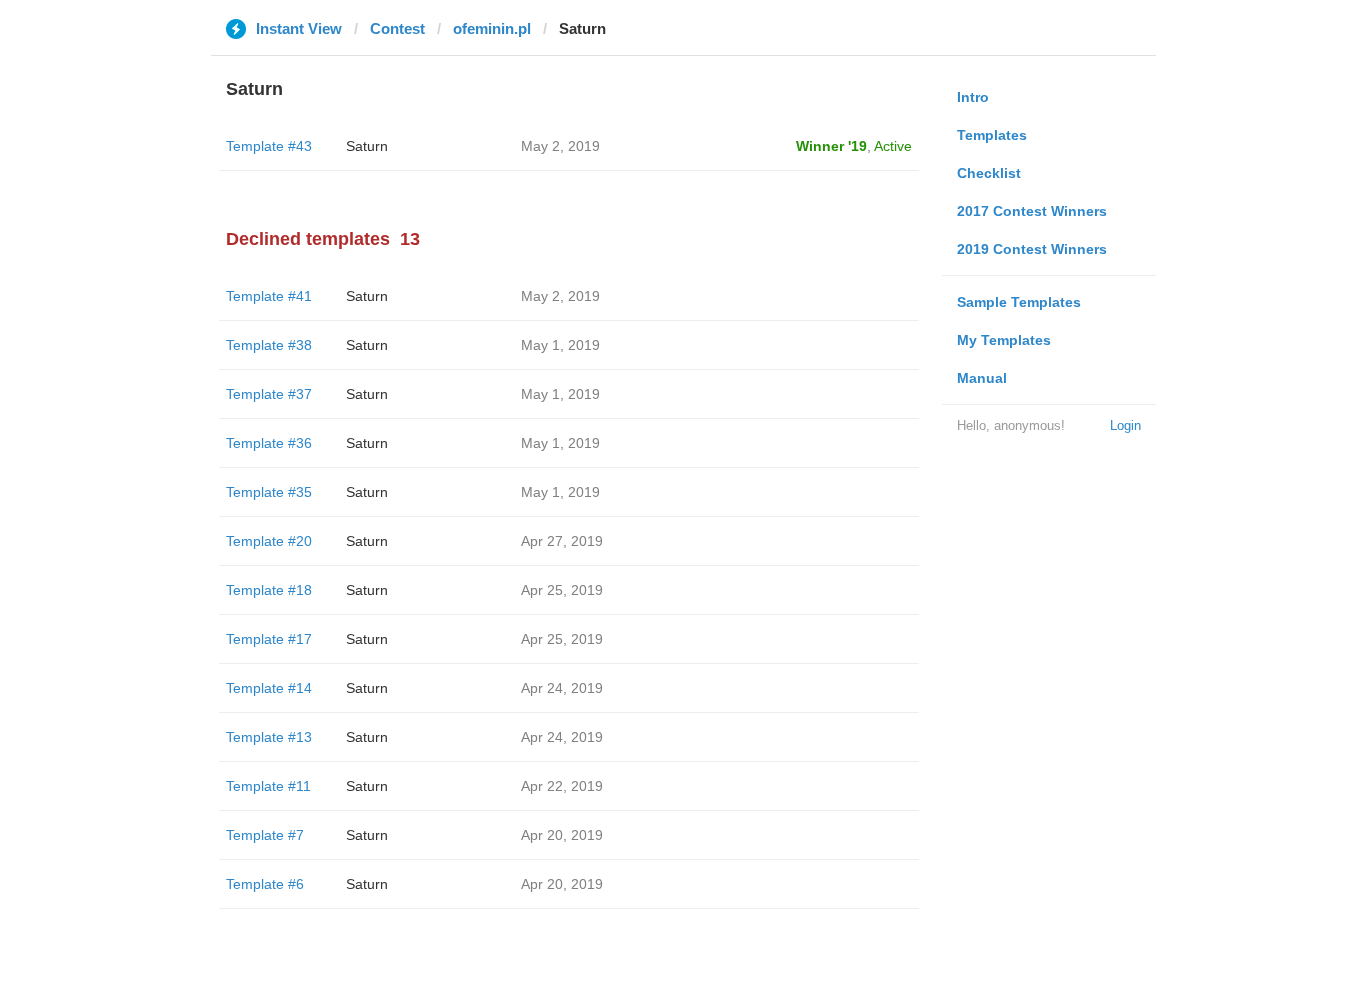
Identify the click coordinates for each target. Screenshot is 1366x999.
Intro (973, 97)
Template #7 (265, 835)
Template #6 (265, 884)
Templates (992, 135)
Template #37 (269, 394)
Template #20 (269, 541)
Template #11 (268, 786)
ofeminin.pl (492, 28)
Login (1125, 425)
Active (893, 146)
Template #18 (269, 590)
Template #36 (269, 443)
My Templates (1004, 340)
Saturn (367, 146)
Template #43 (269, 146)
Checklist (989, 173)
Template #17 (269, 639)
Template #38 (269, 345)
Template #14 (269, 688)
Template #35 (269, 492)
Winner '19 (831, 146)
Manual (982, 378)
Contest (397, 28)
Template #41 (269, 296)
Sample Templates (1019, 302)
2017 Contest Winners (1032, 211)
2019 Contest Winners (1032, 249)
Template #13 (269, 737)
